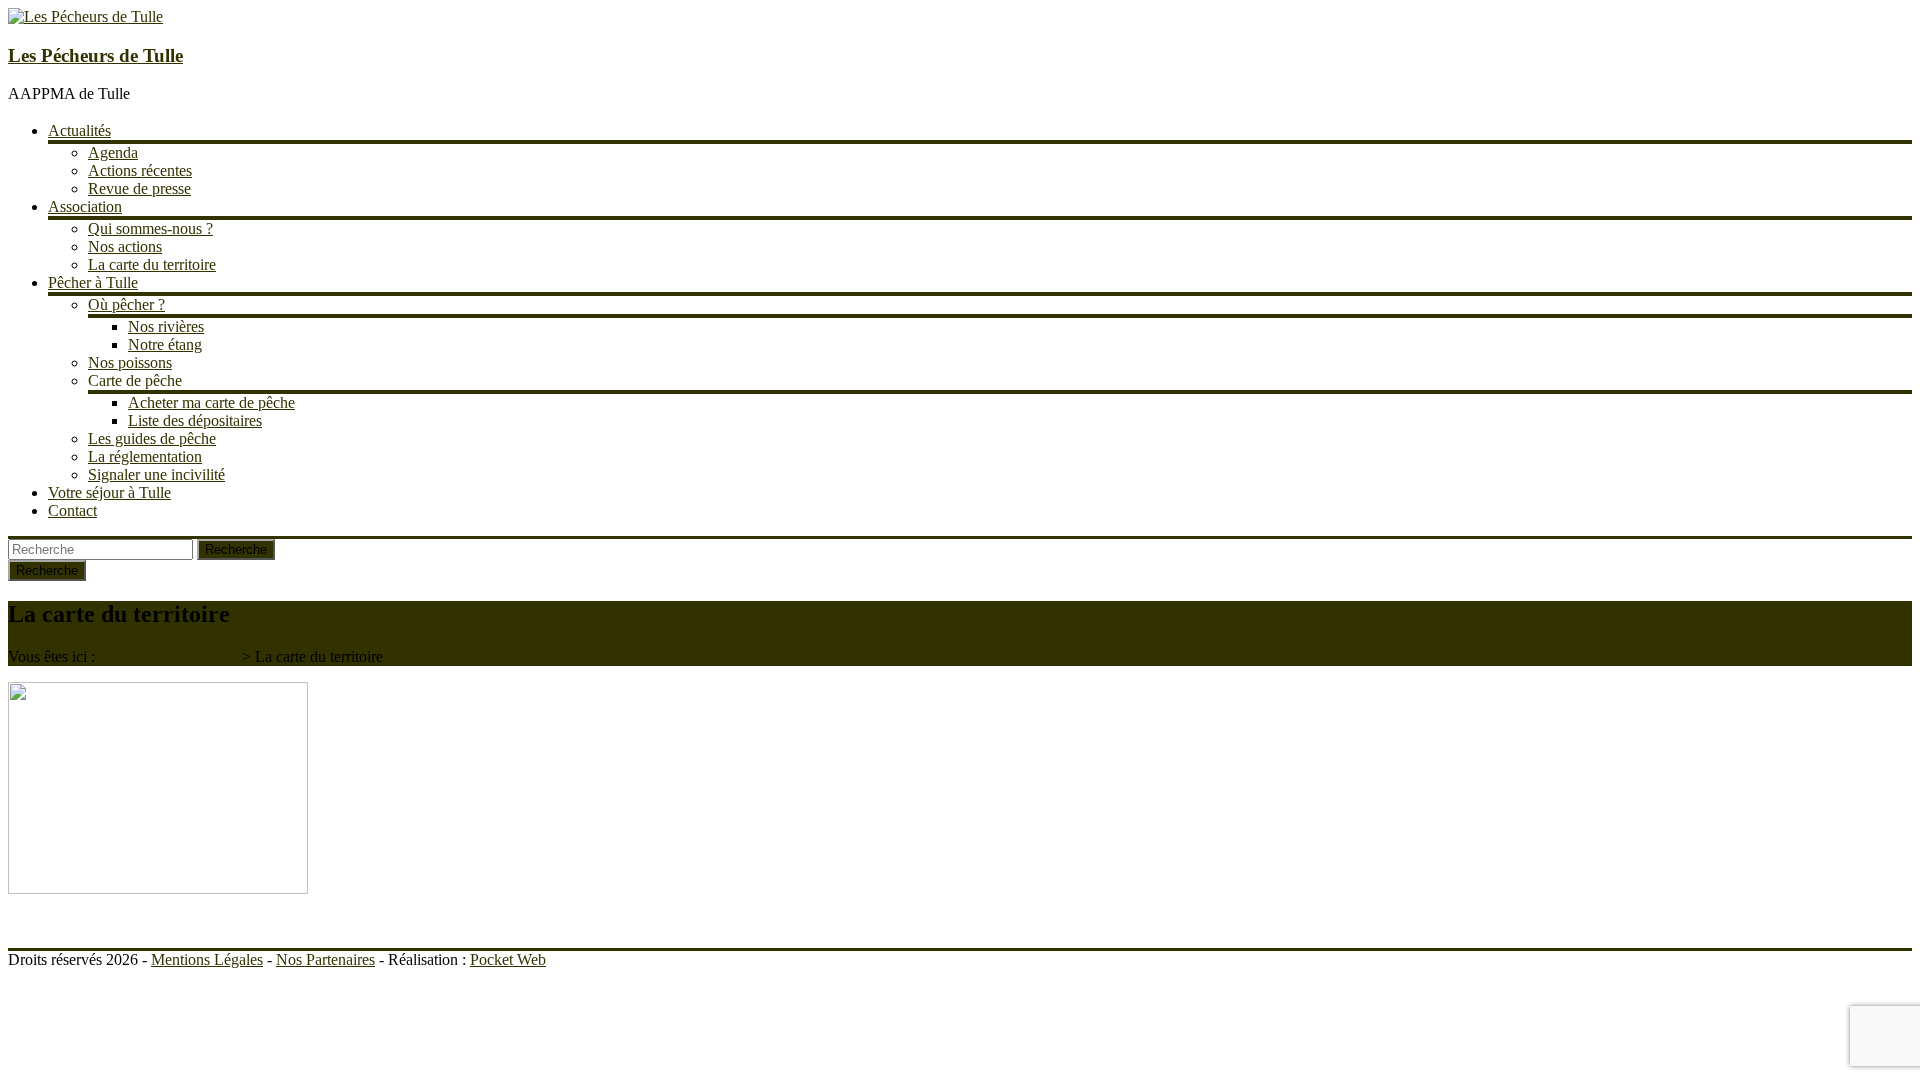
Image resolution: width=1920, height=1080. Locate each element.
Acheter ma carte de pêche (211, 402)
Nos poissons (130, 362)
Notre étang (165, 344)
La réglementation (145, 456)
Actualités (79, 130)
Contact (72, 510)
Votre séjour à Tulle (109, 492)
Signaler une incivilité (156, 474)
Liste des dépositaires (195, 420)
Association (85, 206)
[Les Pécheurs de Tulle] (85, 16)
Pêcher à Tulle (93, 282)
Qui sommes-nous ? (150, 228)
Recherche (236, 549)
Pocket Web (508, 959)
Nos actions (125, 246)
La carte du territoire (152, 264)
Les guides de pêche (152, 438)
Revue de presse (139, 188)
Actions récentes (140, 170)
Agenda (113, 152)
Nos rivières (166, 326)
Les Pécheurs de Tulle (95, 55)
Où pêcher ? (126, 304)
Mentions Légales (207, 959)
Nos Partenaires (325, 959)
